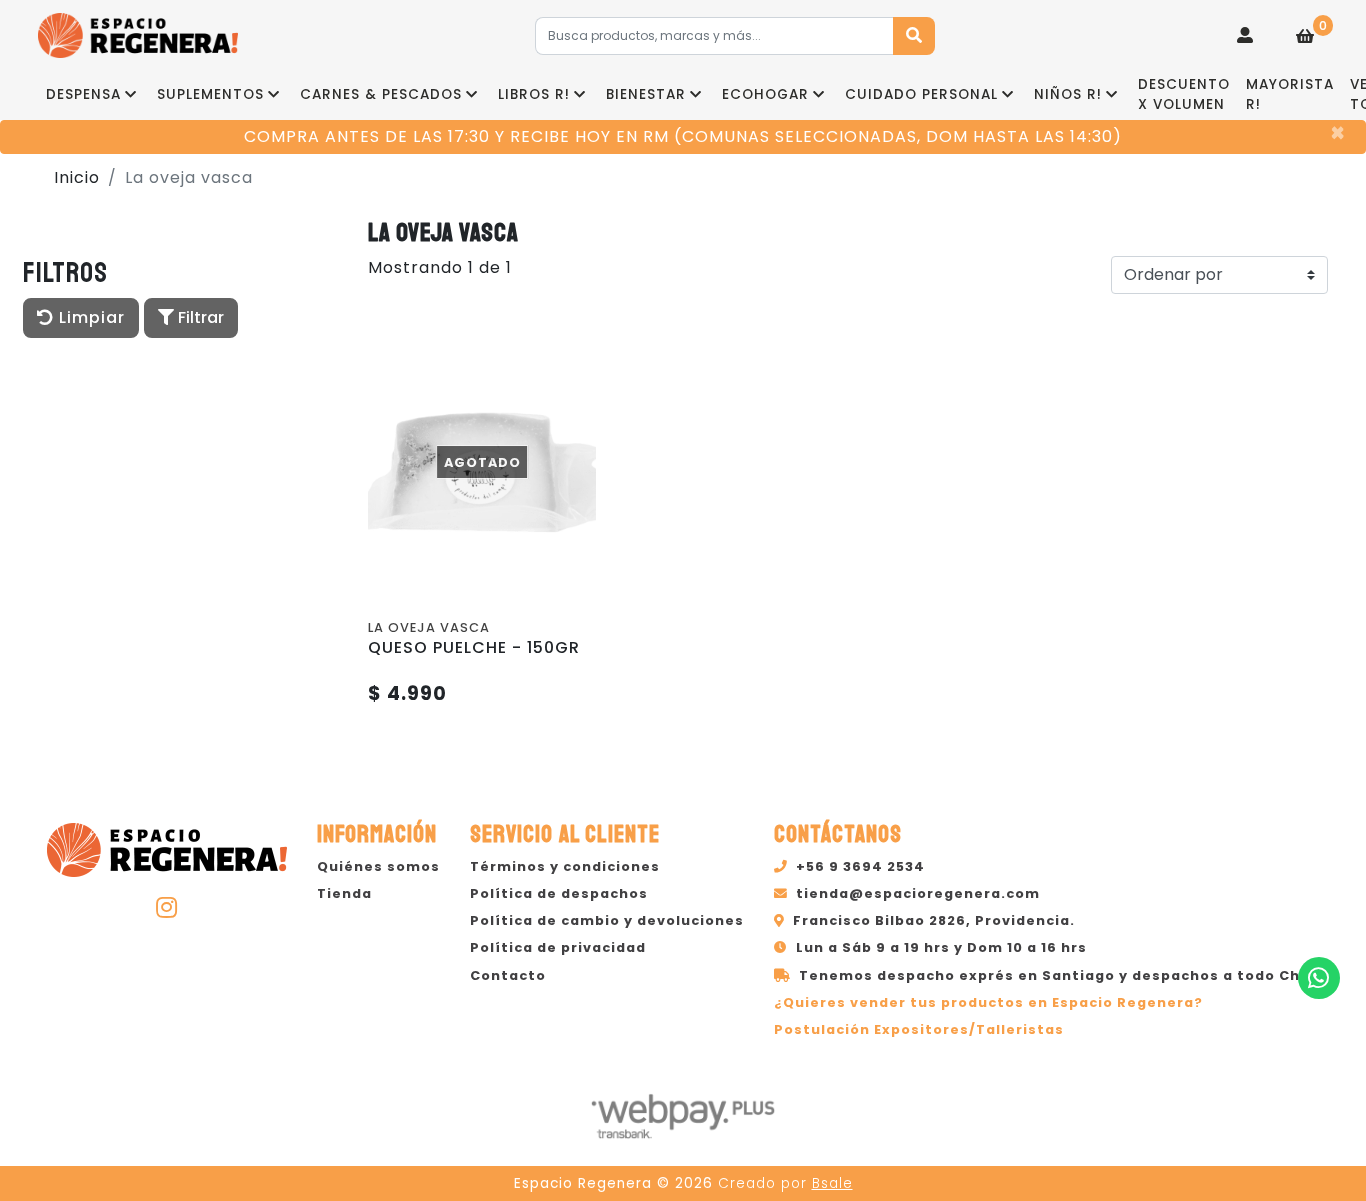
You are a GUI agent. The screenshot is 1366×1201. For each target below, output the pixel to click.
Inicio (77, 177)
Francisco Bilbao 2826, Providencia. (934, 920)
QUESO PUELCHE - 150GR (474, 647)
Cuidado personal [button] (921, 94)
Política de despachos (559, 893)
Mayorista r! (1290, 94)
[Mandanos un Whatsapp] (1319, 978)
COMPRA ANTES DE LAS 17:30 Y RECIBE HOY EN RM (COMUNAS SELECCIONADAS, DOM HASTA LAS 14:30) (683, 136)
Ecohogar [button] (765, 94)
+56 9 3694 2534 (860, 866)
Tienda (344, 893)
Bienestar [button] (646, 94)
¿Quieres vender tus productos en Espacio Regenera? (988, 1002)
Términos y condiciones (565, 866)
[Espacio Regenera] (138, 35)
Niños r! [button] (1068, 94)
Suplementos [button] (210, 94)
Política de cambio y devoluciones (607, 920)
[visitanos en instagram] (167, 907)
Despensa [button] (83, 94)
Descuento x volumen (1184, 94)
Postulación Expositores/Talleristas (919, 1029)
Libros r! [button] (534, 94)
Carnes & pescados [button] (381, 94)
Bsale (832, 1183)
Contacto (508, 975)
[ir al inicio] (167, 847)
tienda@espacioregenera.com (918, 893)
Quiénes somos (378, 866)
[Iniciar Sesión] (1245, 36)
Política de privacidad (558, 947)
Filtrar (199, 317)
